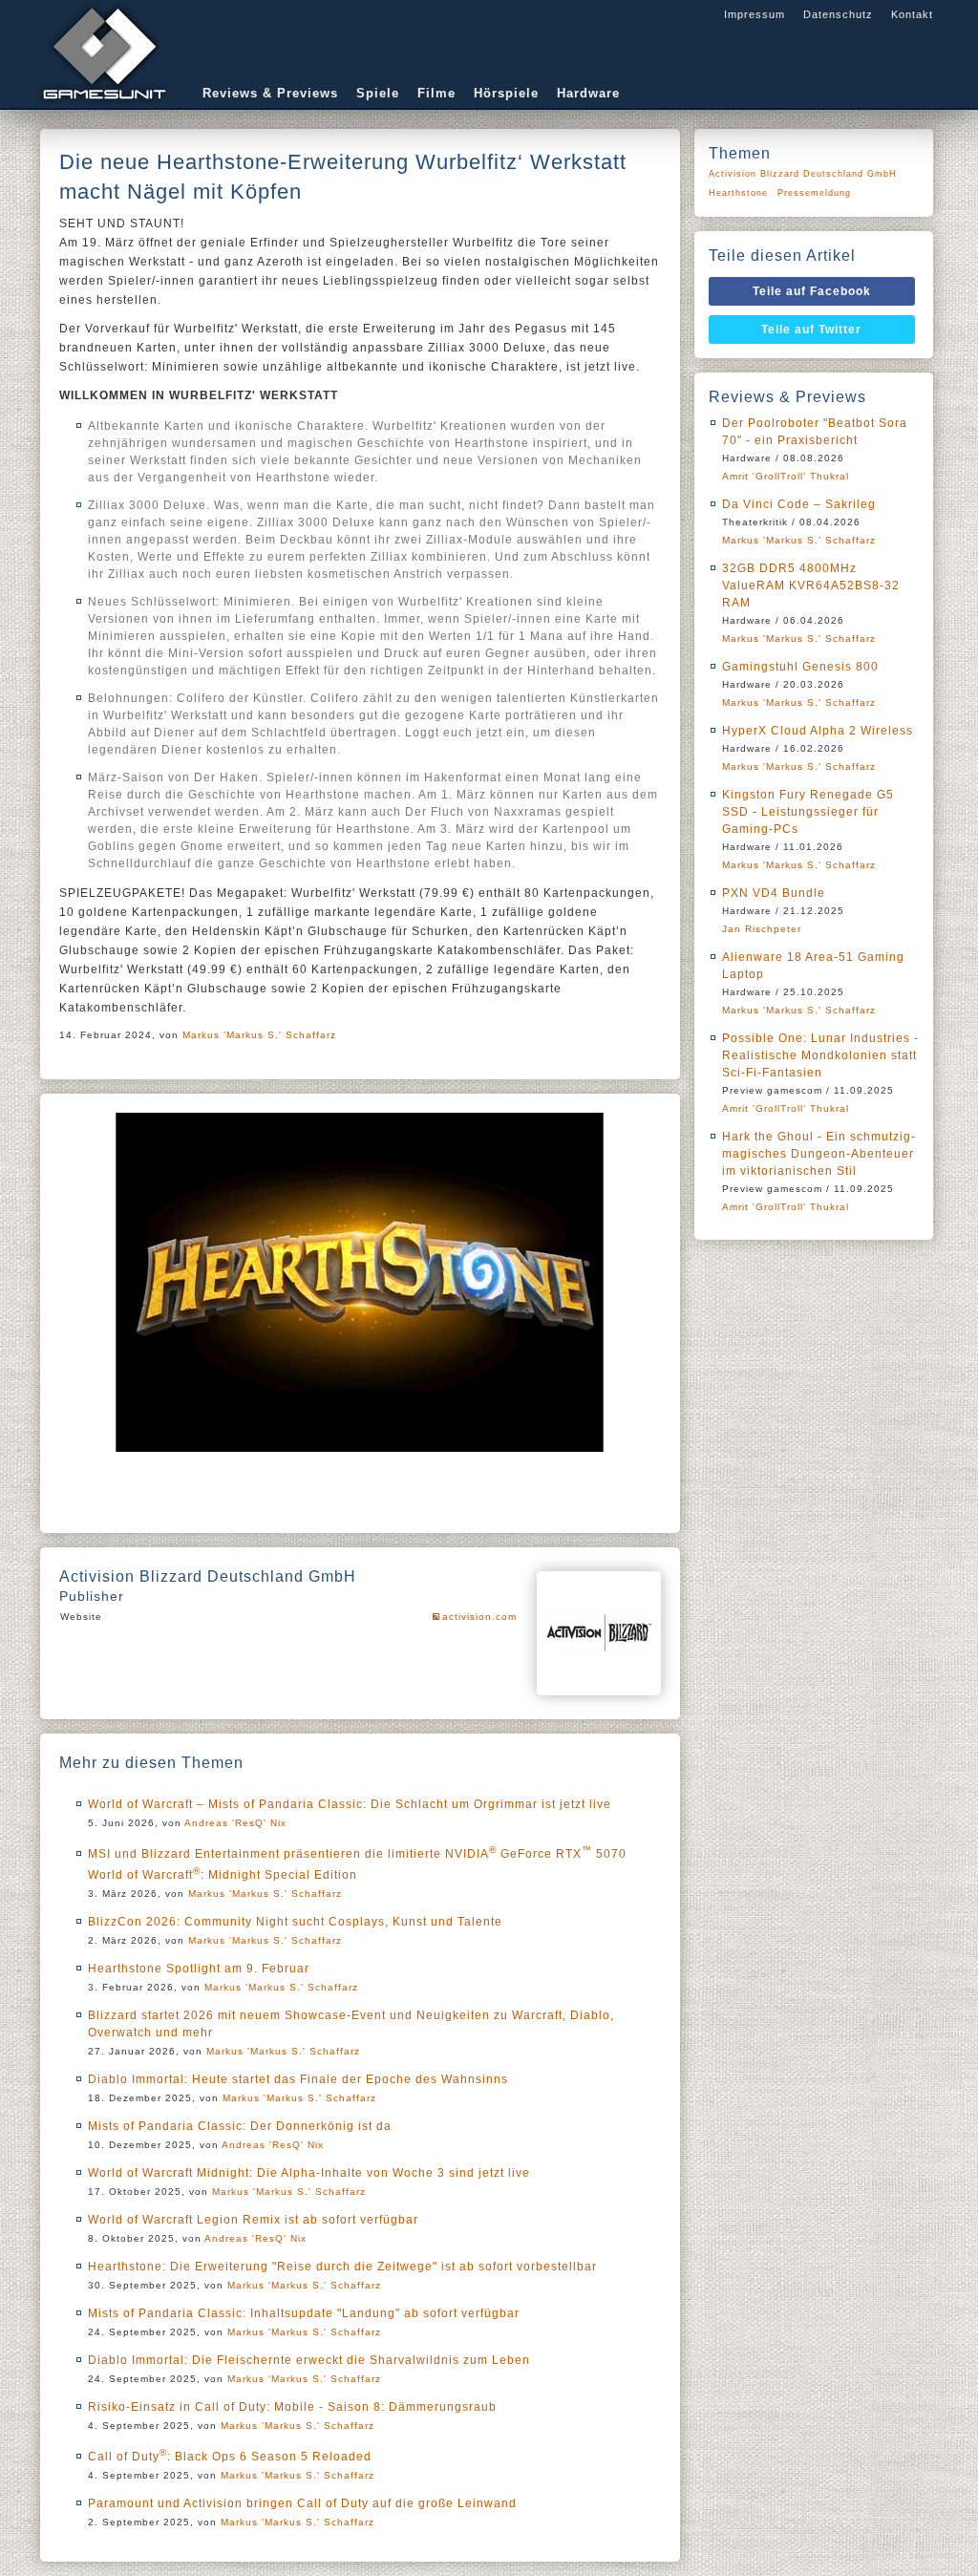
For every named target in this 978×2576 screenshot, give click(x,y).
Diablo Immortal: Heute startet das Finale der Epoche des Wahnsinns (298, 2079)
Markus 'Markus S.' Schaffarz (259, 1035)
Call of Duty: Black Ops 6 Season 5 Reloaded (230, 2457)
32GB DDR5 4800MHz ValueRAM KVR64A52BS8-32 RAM (811, 585)
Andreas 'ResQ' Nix (235, 1823)
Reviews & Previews (270, 93)
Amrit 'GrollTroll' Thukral (786, 476)
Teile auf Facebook (812, 291)
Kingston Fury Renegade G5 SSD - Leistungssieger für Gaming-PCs (808, 812)
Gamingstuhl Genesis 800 (800, 667)
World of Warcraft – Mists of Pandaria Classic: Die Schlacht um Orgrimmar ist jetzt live (350, 1804)
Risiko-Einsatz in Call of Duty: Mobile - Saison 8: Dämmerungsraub (292, 2407)
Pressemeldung (814, 193)
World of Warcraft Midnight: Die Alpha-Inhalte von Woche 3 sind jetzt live (309, 2173)
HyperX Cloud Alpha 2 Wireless (818, 731)
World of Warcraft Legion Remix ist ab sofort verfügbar (253, 2220)
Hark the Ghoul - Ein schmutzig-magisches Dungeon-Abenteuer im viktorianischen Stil (819, 1154)
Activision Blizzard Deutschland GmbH (803, 174)
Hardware (588, 93)
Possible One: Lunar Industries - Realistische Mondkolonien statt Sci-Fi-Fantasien (820, 1055)
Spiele (378, 93)
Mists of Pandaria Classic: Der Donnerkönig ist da (240, 2126)
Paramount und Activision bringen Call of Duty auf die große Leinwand (302, 2503)
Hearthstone (738, 193)
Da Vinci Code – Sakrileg (799, 504)
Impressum (755, 14)
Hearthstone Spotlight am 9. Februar (199, 1969)
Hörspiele (506, 93)
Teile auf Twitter (811, 330)
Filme (436, 93)
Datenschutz (838, 14)
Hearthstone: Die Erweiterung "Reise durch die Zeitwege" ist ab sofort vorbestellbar (342, 2267)
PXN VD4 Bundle (774, 893)
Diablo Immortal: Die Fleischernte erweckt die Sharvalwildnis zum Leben (309, 2360)
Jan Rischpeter (762, 929)
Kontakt (912, 14)
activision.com (479, 1617)
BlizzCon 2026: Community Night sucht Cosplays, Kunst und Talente (295, 1922)
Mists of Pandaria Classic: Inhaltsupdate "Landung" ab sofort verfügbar (304, 2313)
